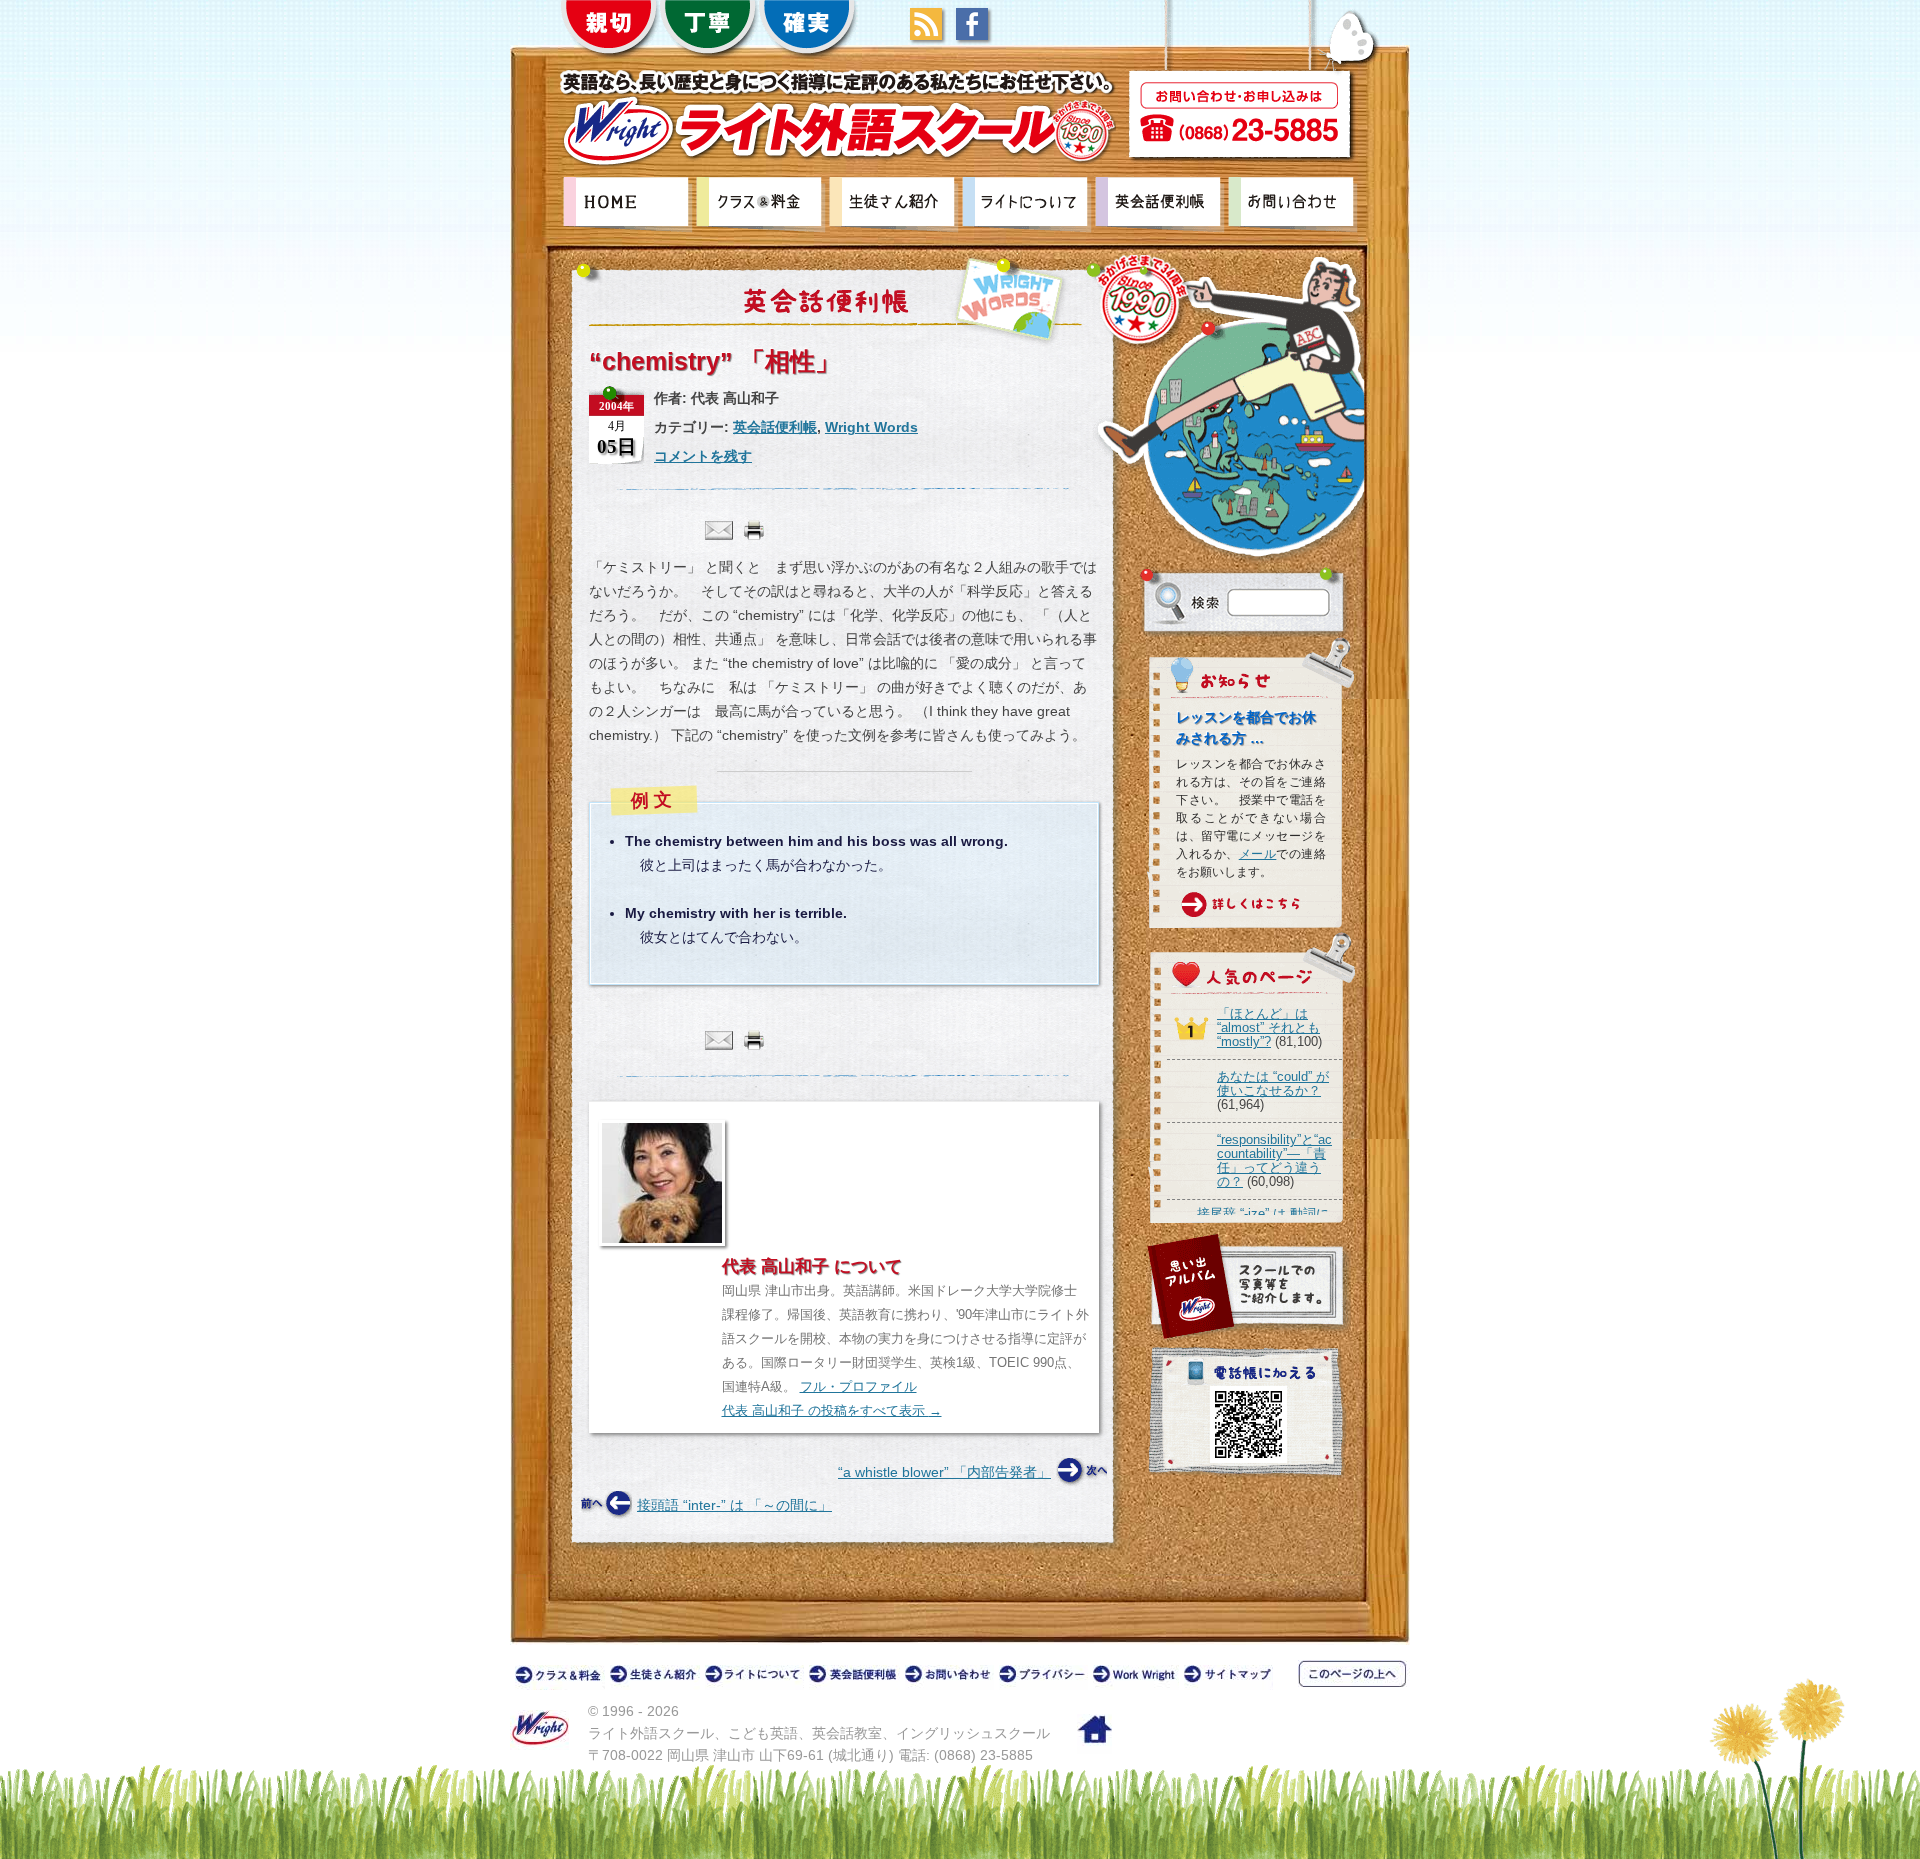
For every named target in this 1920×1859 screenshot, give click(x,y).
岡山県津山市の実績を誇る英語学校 (629, 204)
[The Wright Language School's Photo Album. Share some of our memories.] (1247, 1288)
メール (1258, 854)
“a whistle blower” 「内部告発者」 (944, 1472)
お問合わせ (1294, 204)
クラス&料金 (762, 204)
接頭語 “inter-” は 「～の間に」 (734, 1505)
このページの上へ (1356, 1673)
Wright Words (1010, 300)
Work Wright (1138, 1677)
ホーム (1094, 1734)
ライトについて (1028, 204)
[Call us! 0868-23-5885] (1239, 115)
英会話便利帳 (1161, 204)
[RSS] (931, 35)
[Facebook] (977, 35)
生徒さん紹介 (895, 204)
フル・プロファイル (858, 1386)
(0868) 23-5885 (983, 1755)
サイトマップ (1230, 1677)
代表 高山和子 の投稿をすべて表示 (832, 1410)
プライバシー (1045, 1677)
